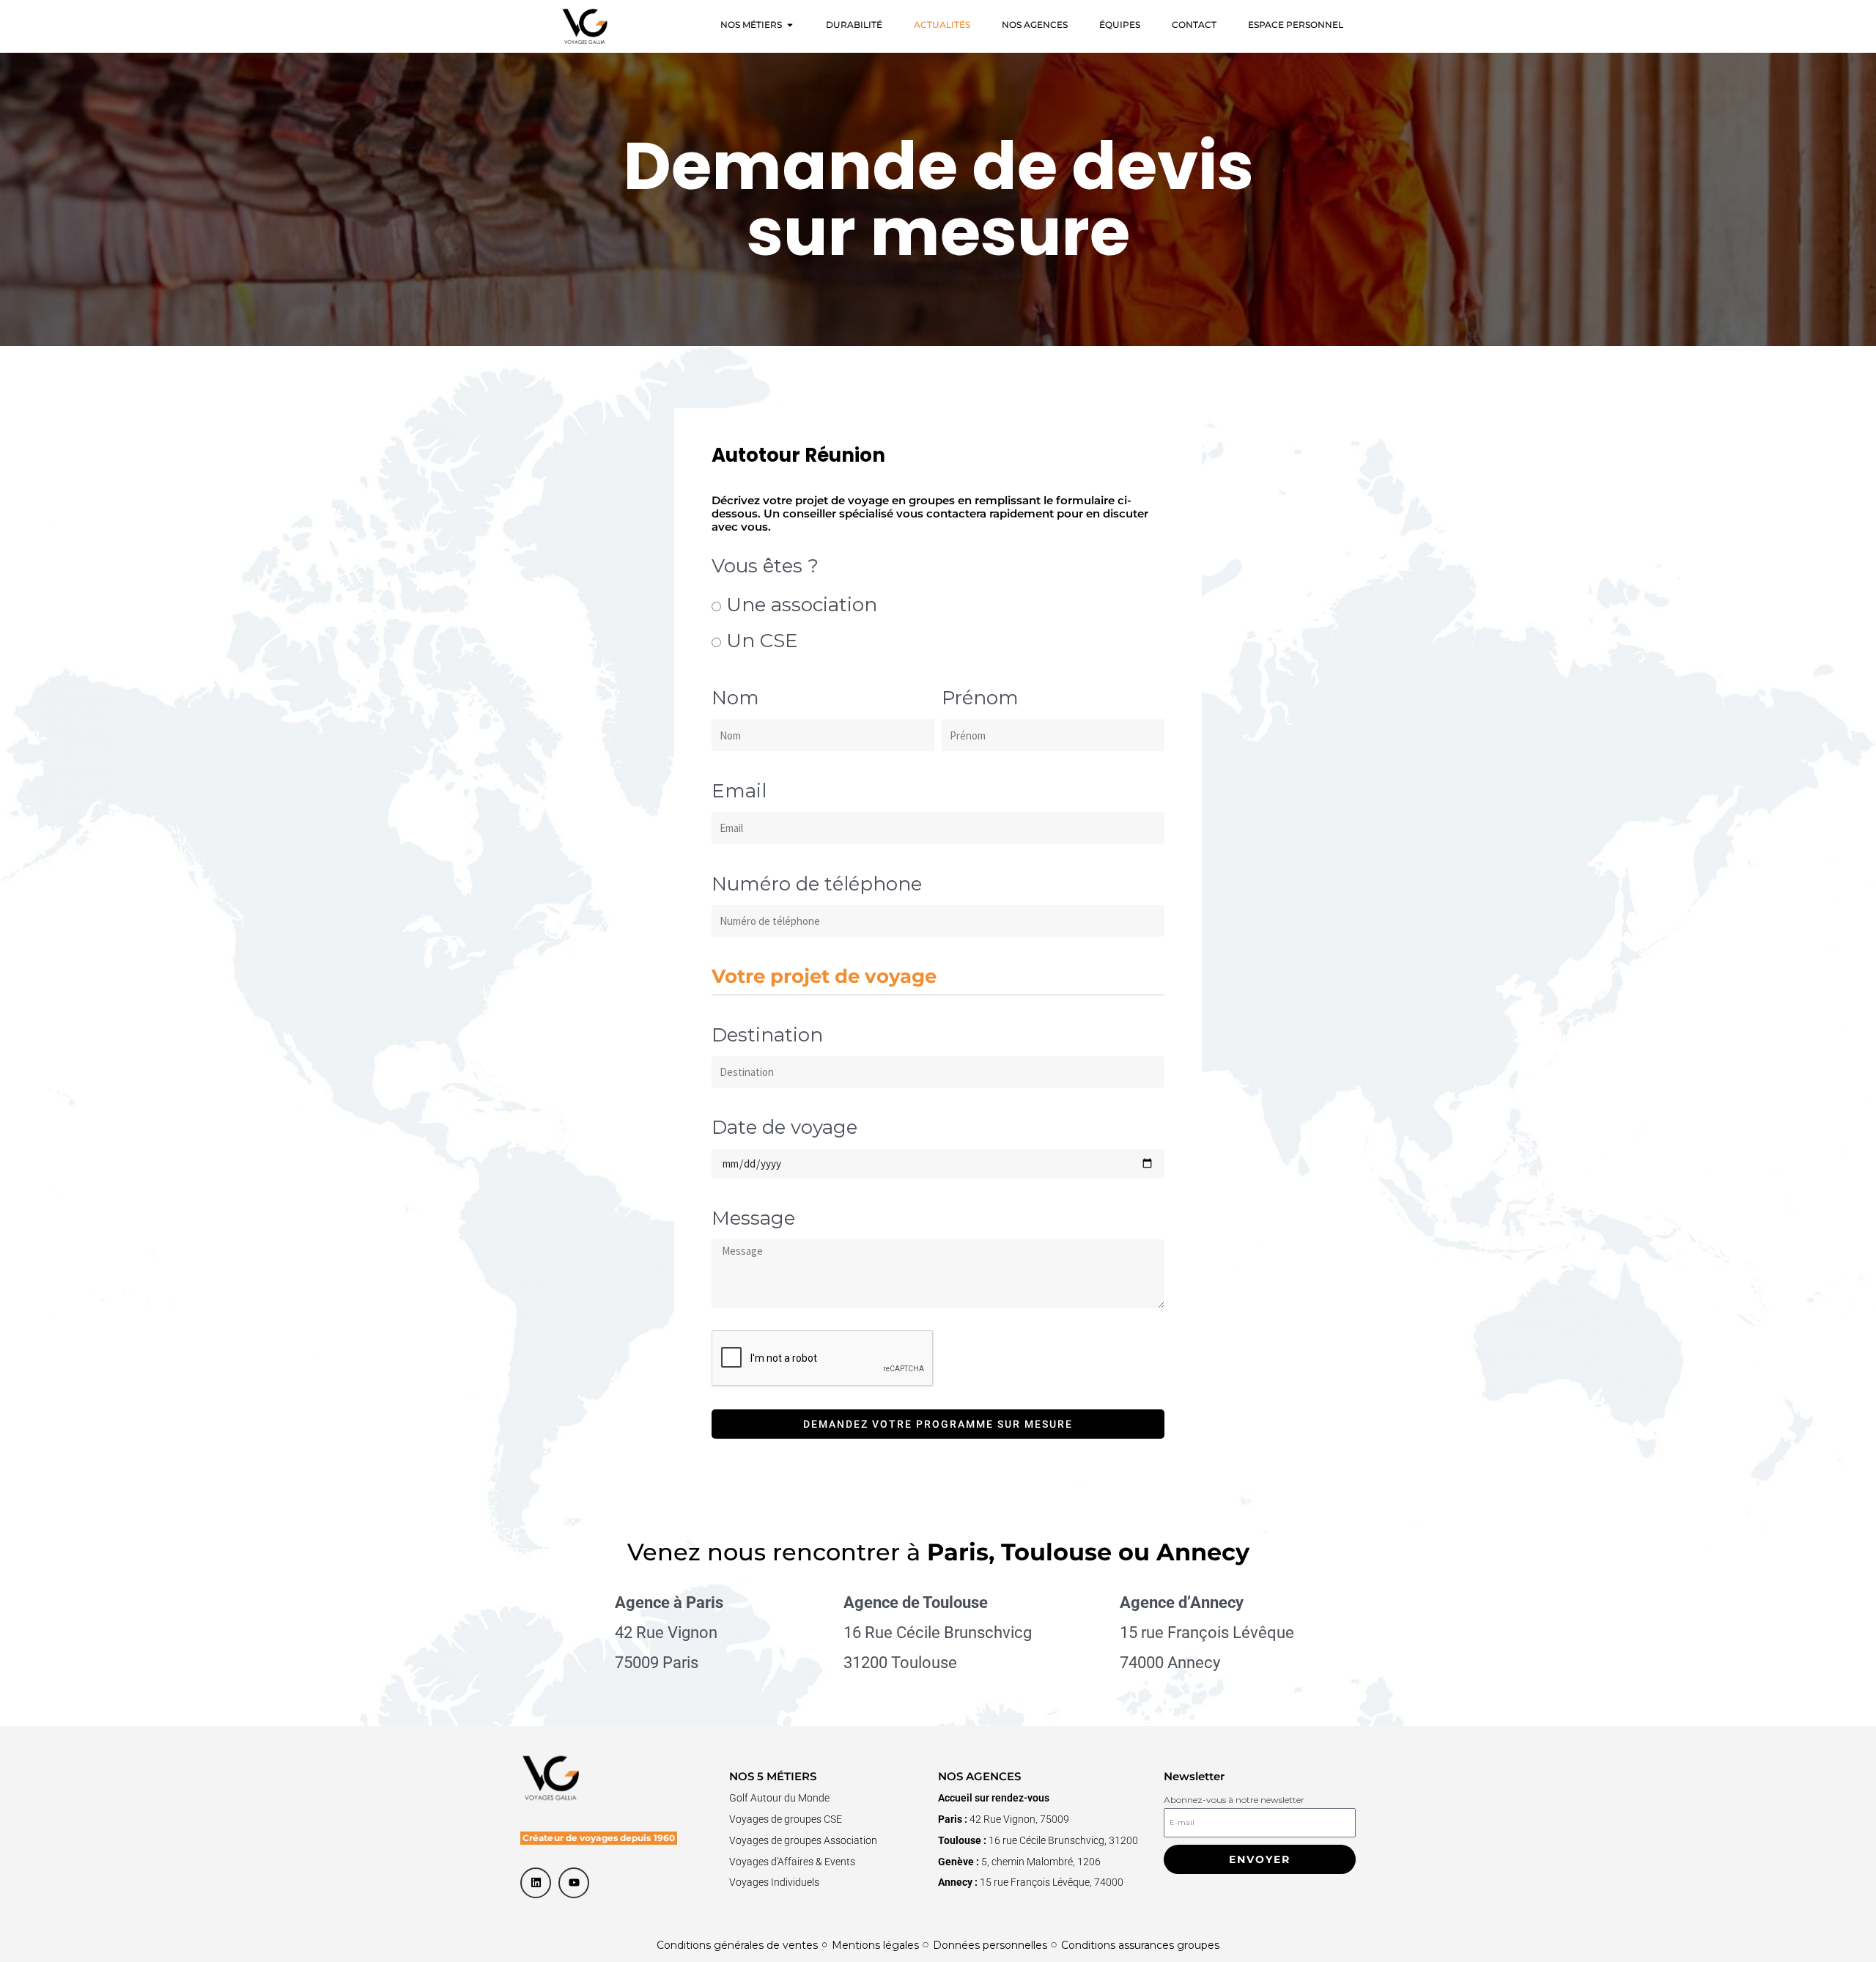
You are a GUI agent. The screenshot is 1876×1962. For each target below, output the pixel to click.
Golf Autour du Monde (779, 1798)
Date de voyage (784, 1127)
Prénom (980, 698)
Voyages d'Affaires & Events (792, 1862)
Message (753, 1218)
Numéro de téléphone (817, 884)
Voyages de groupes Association (803, 1840)
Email (739, 791)
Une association (802, 605)
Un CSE (762, 641)
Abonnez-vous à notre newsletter (1234, 1800)
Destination (767, 1035)
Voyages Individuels (774, 1882)
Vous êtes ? (765, 566)
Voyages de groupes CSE (786, 1819)
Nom (735, 698)
